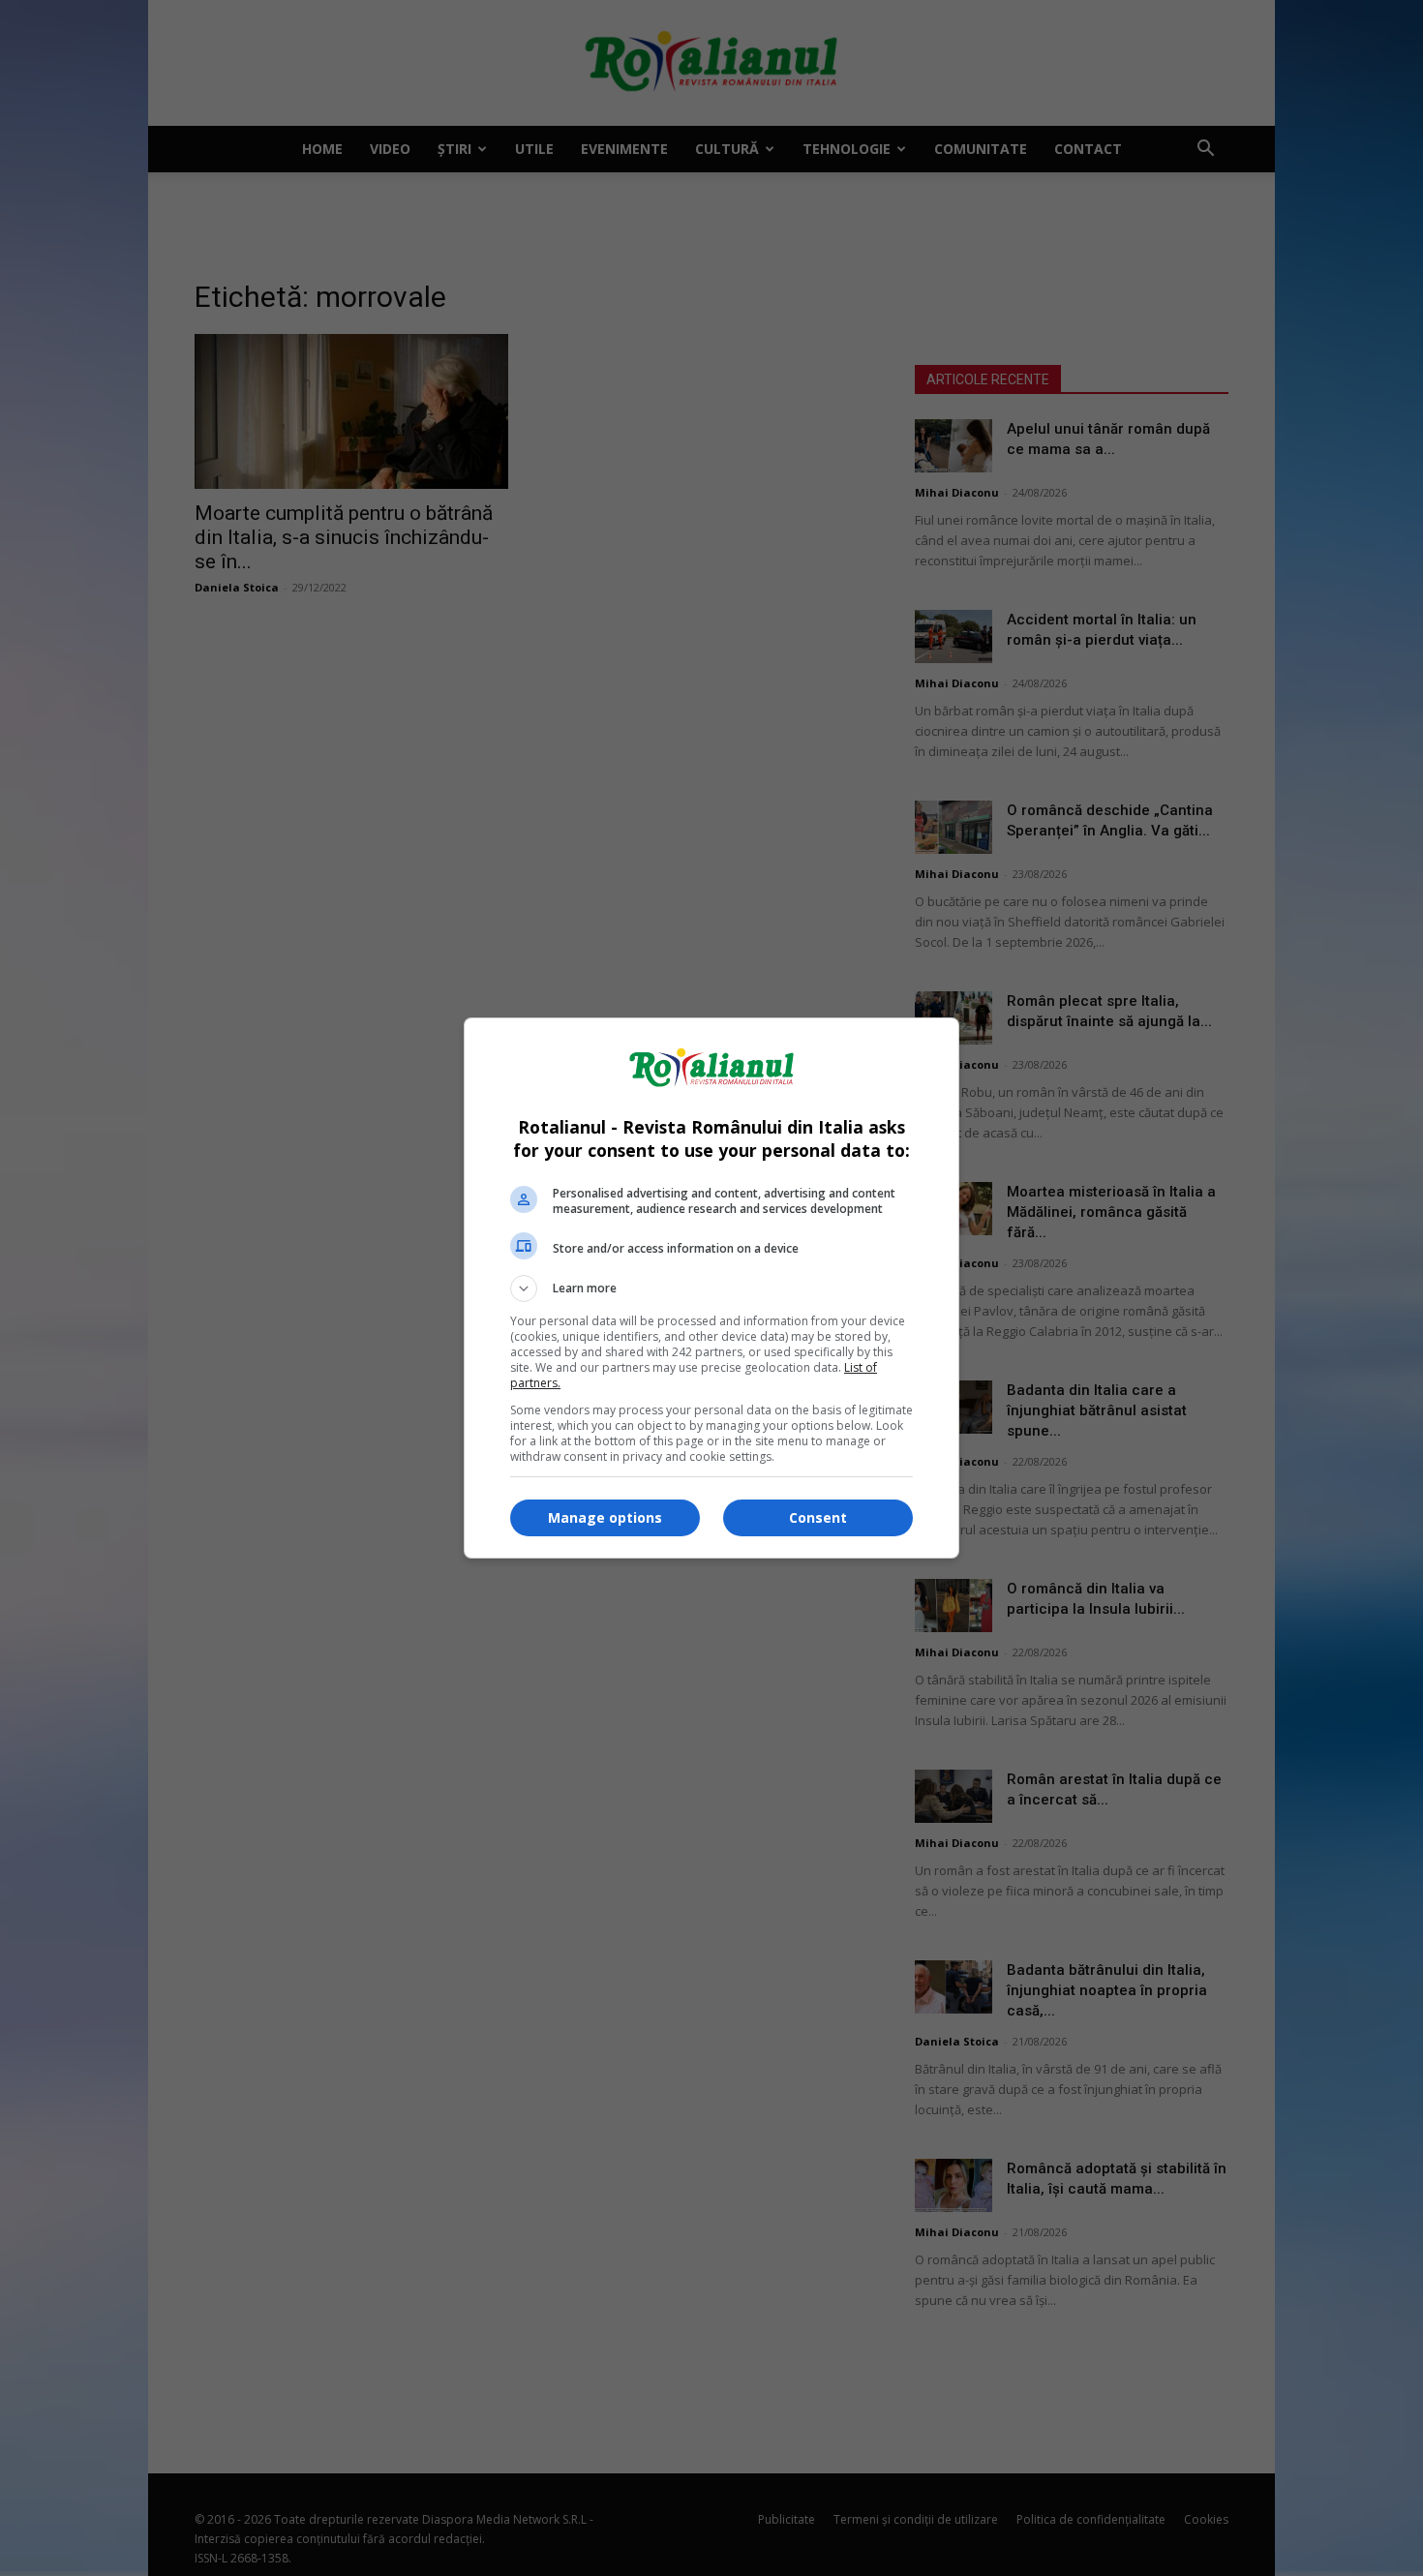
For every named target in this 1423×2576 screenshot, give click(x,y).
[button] (711, 1288)
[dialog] (711, 1288)
